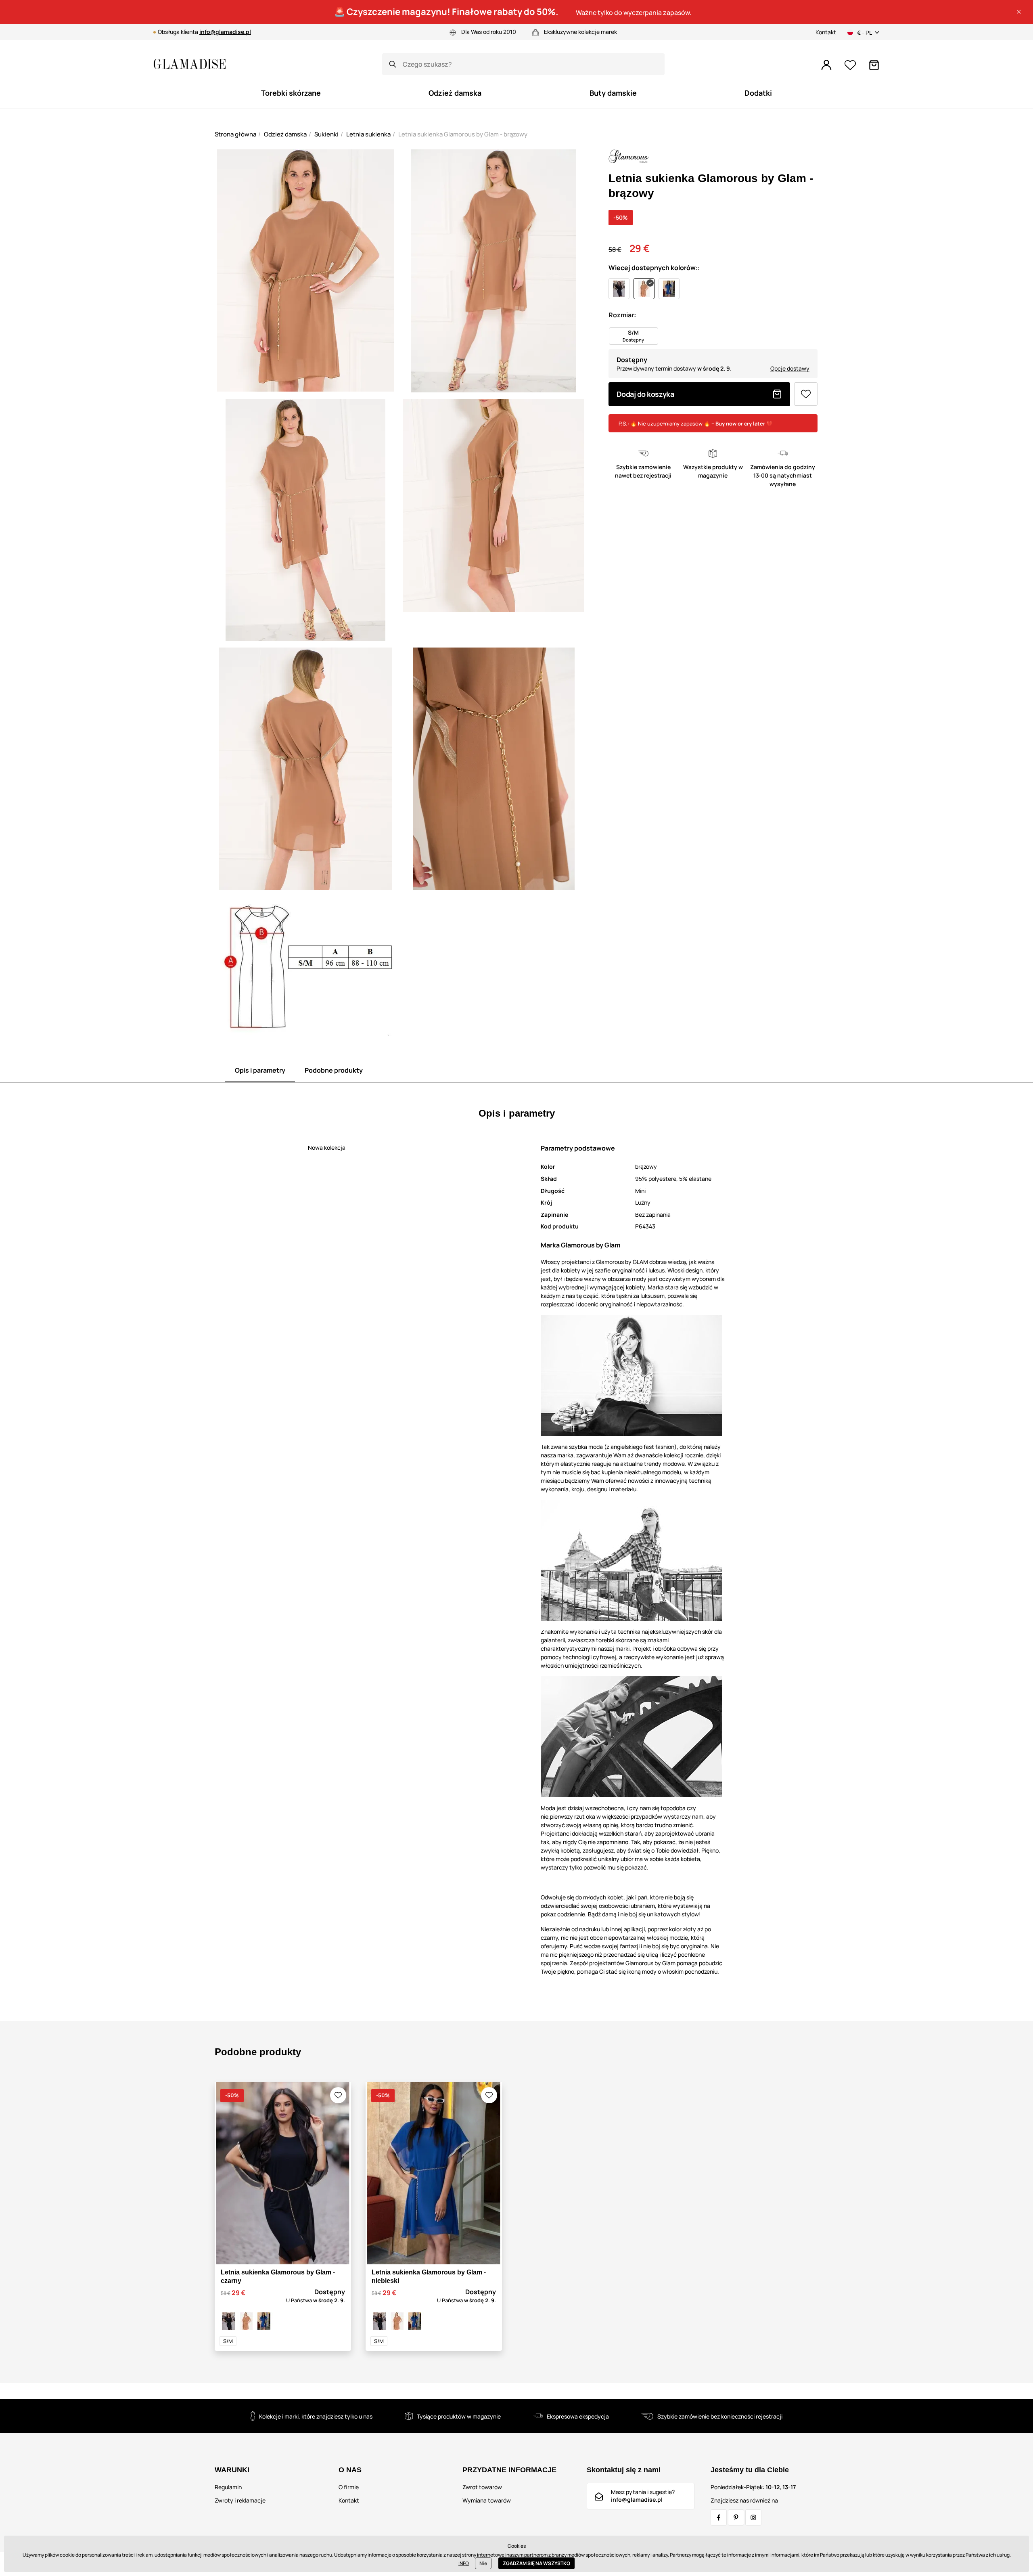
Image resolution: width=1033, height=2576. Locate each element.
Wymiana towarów (487, 2500)
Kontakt (826, 32)
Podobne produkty (334, 1070)
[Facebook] (719, 2517)
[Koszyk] (874, 65)
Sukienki (326, 134)
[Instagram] (753, 2517)
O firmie (349, 2487)
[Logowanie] (826, 65)
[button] (1019, 12)
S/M (228, 2341)
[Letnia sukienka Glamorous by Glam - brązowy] (246, 2321)
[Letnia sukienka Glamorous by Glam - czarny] (228, 2321)
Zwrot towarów (482, 2487)
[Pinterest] (736, 2517)
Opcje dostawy (790, 368)
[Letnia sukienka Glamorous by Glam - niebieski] (264, 2321)
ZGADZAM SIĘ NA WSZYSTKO (536, 2563)
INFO (464, 2563)
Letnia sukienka (368, 134)
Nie (483, 2563)
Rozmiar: (622, 315)
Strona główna (235, 134)
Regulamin (228, 2487)
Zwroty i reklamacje (240, 2500)
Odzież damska (285, 134)
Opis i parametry (260, 1070)
